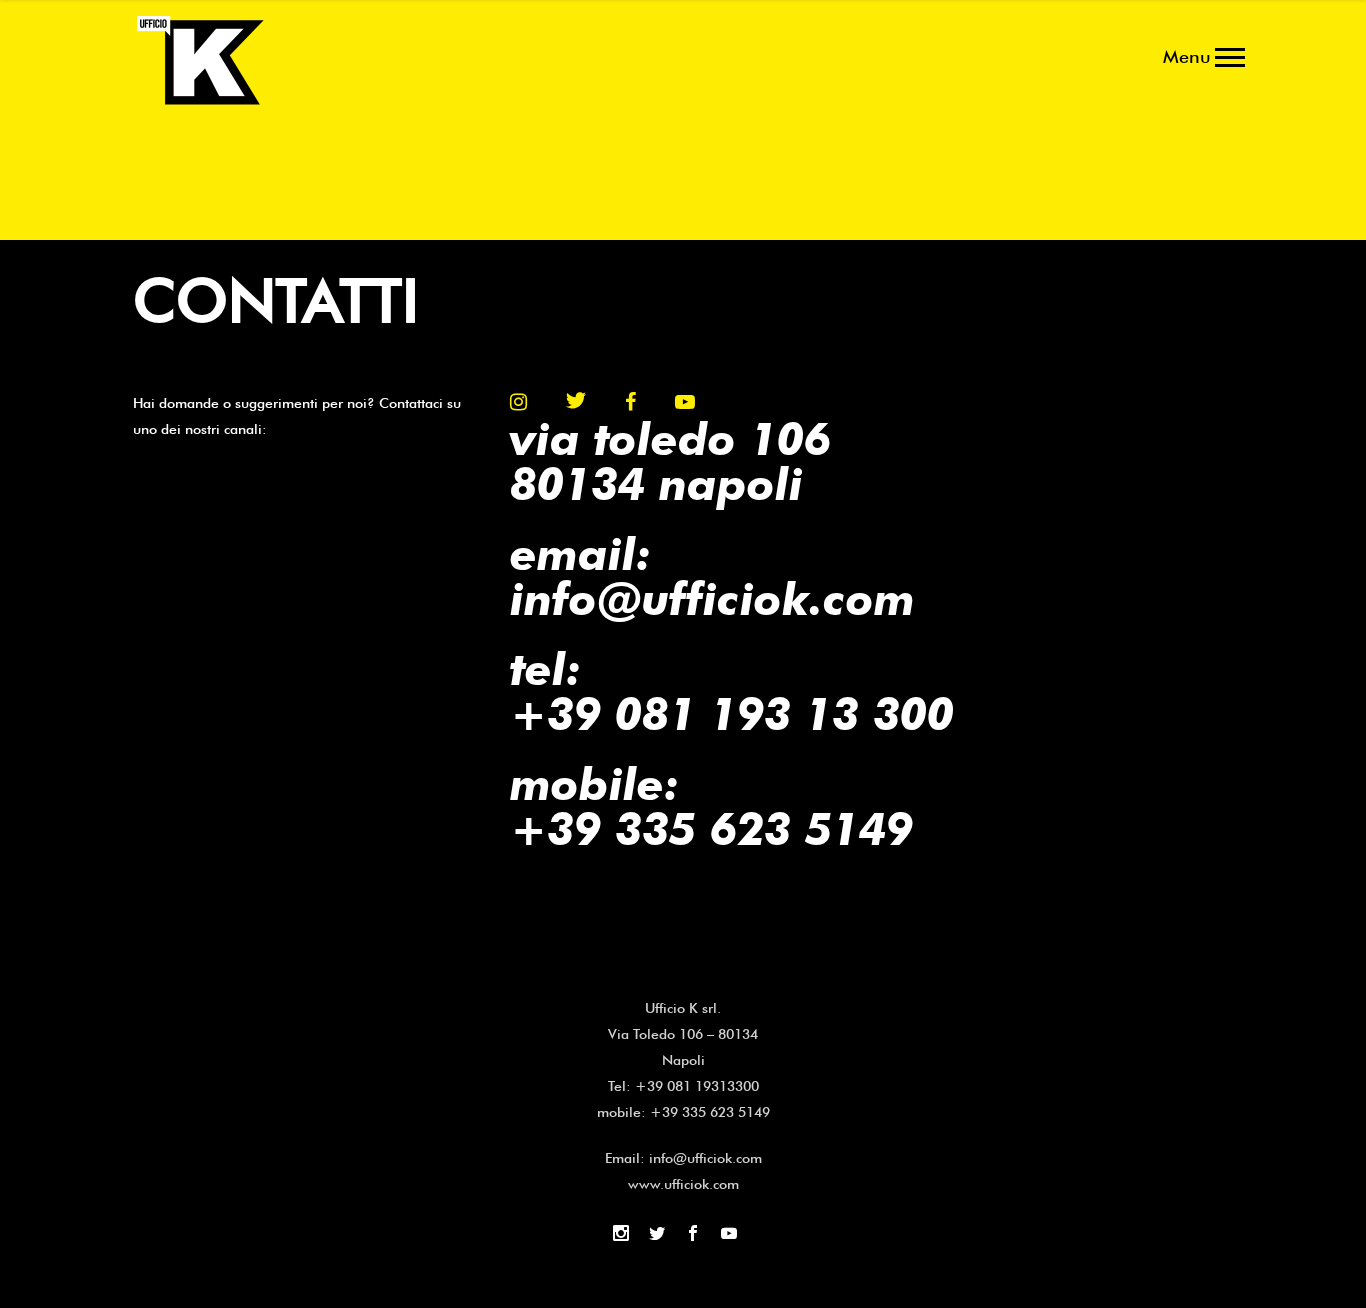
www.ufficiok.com (683, 1184)
